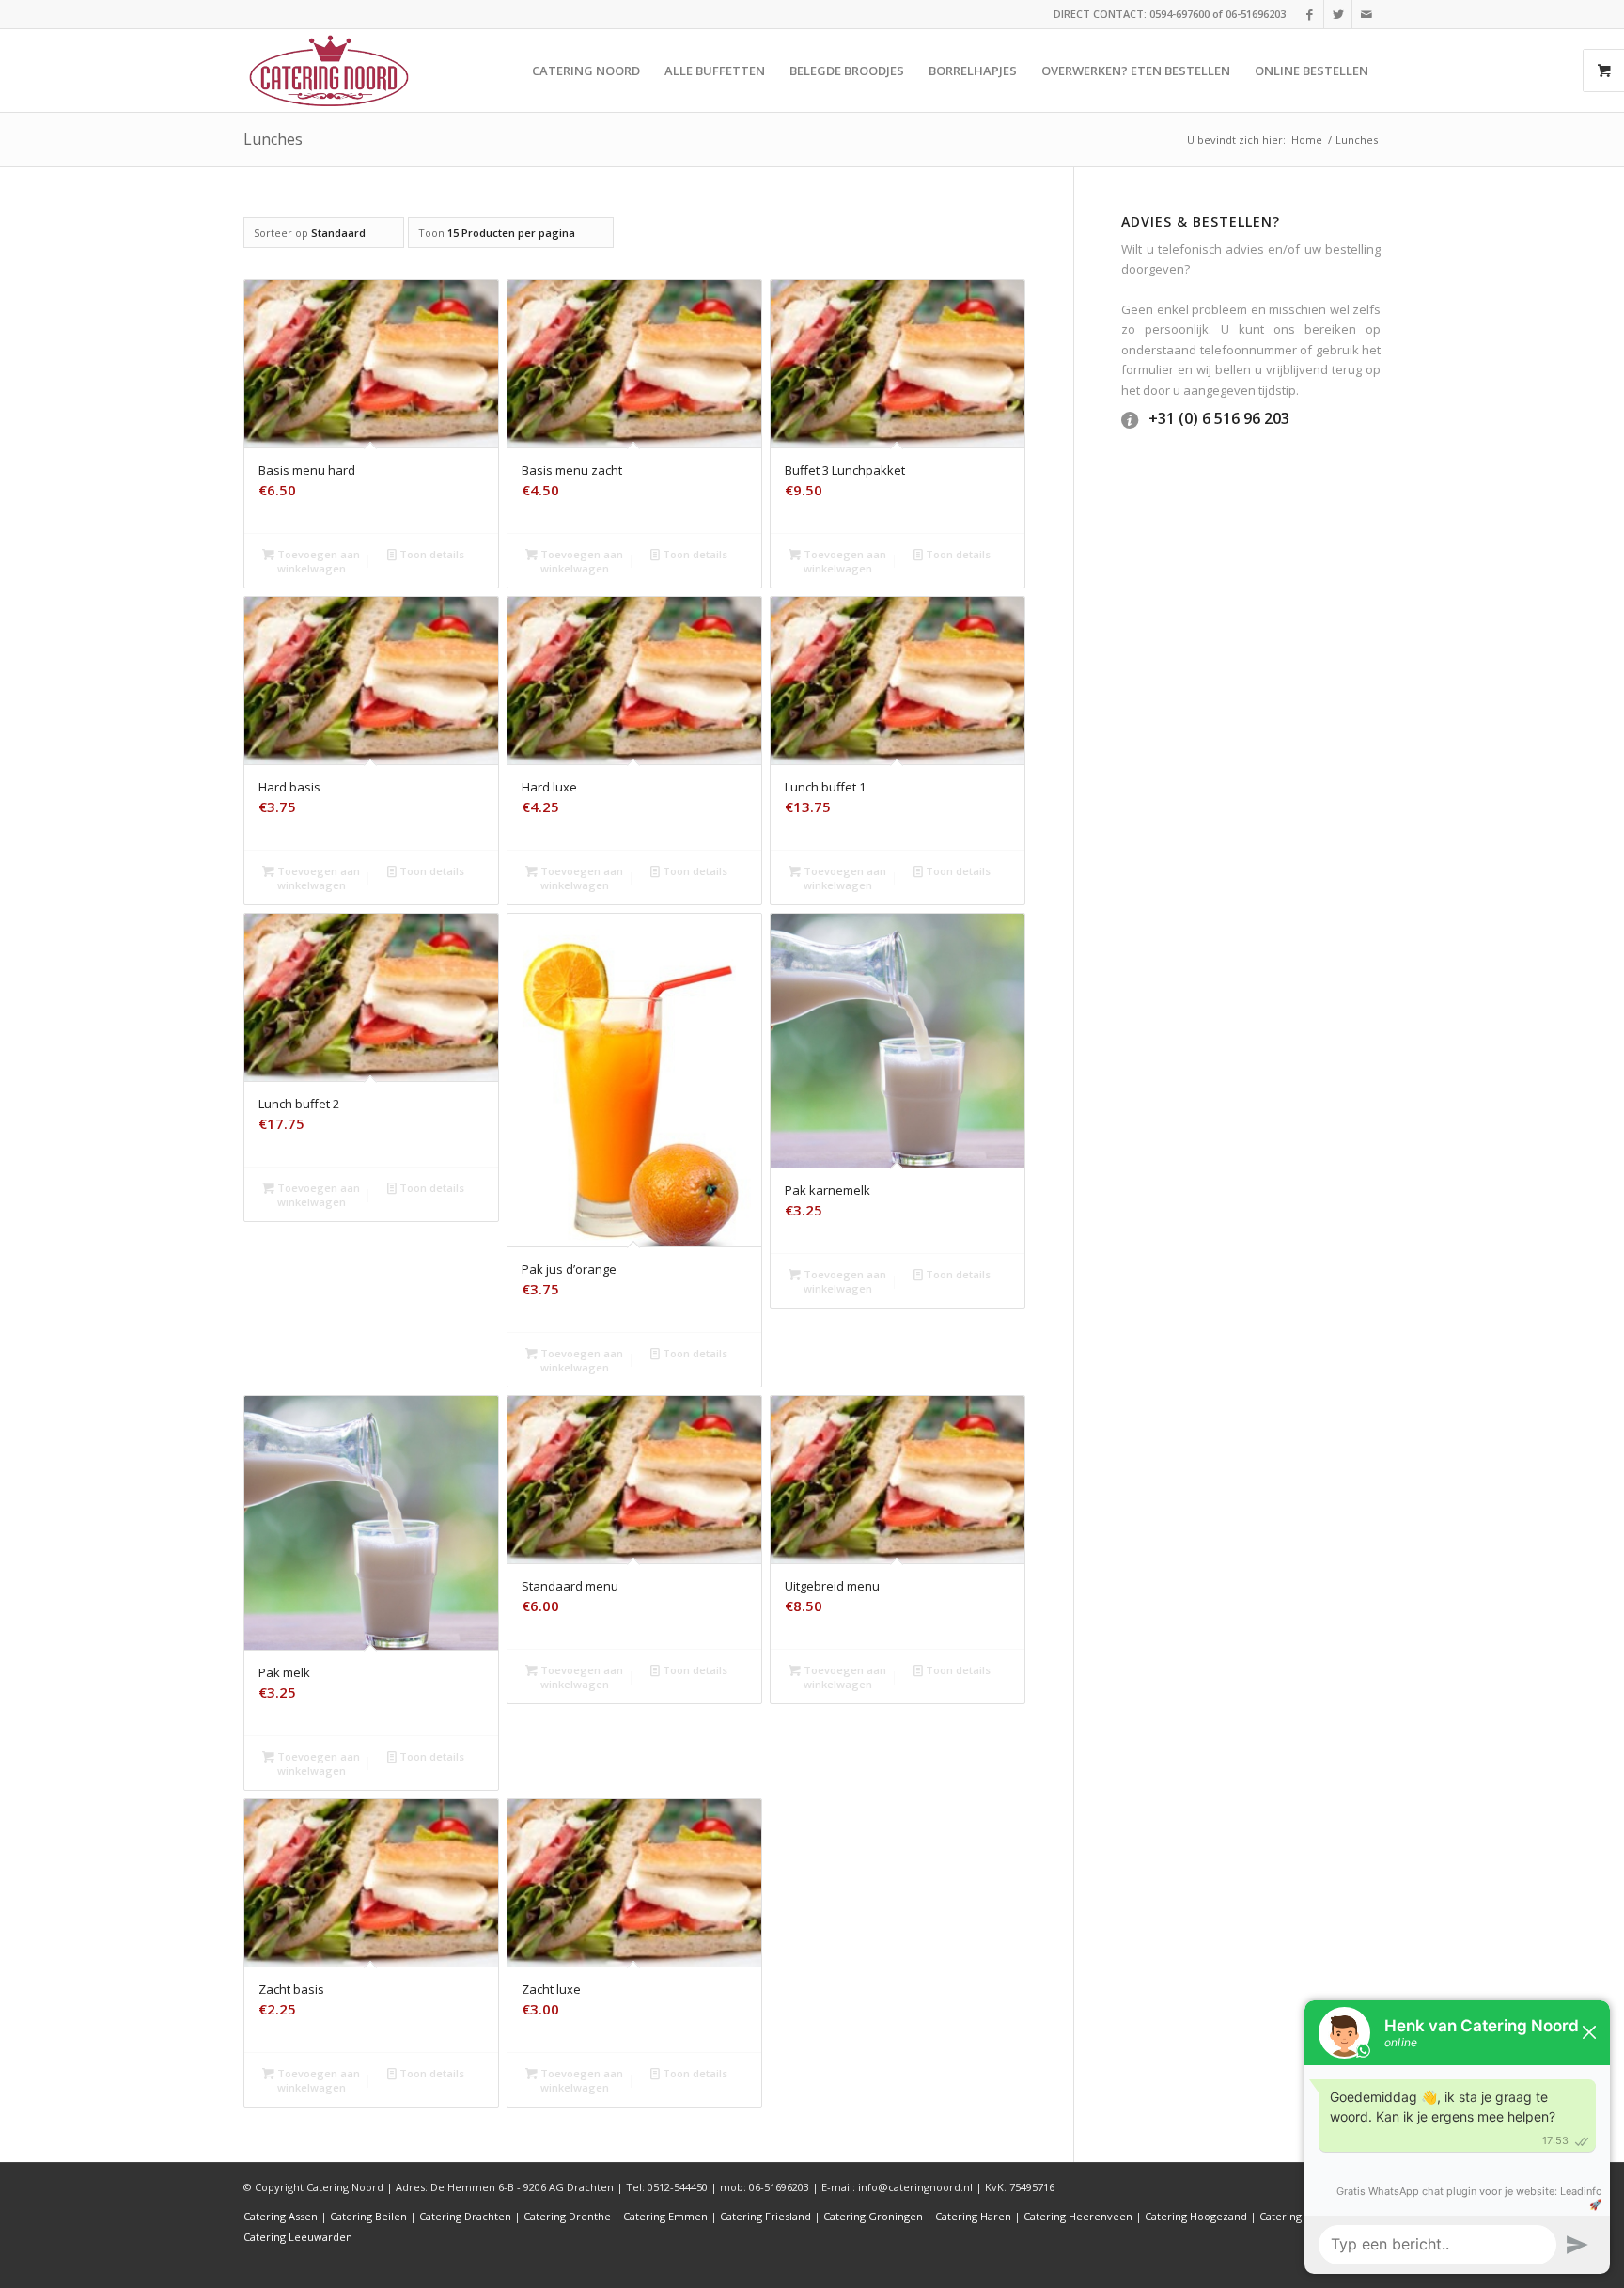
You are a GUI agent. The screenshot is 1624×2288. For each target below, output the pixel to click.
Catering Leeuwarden (298, 2237)
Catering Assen (281, 2216)
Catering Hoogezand (1196, 2216)
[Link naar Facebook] (1310, 14)
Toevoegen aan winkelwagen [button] (317, 561)
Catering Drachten (465, 2216)
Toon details (430, 554)
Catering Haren (973, 2216)
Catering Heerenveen (1078, 2216)
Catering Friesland (765, 2216)
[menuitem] (586, 71)
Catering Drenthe (567, 2216)
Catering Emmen (665, 2216)
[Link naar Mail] (1366, 14)
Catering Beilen (368, 2216)
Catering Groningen (873, 2216)
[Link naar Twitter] (1338, 14)
